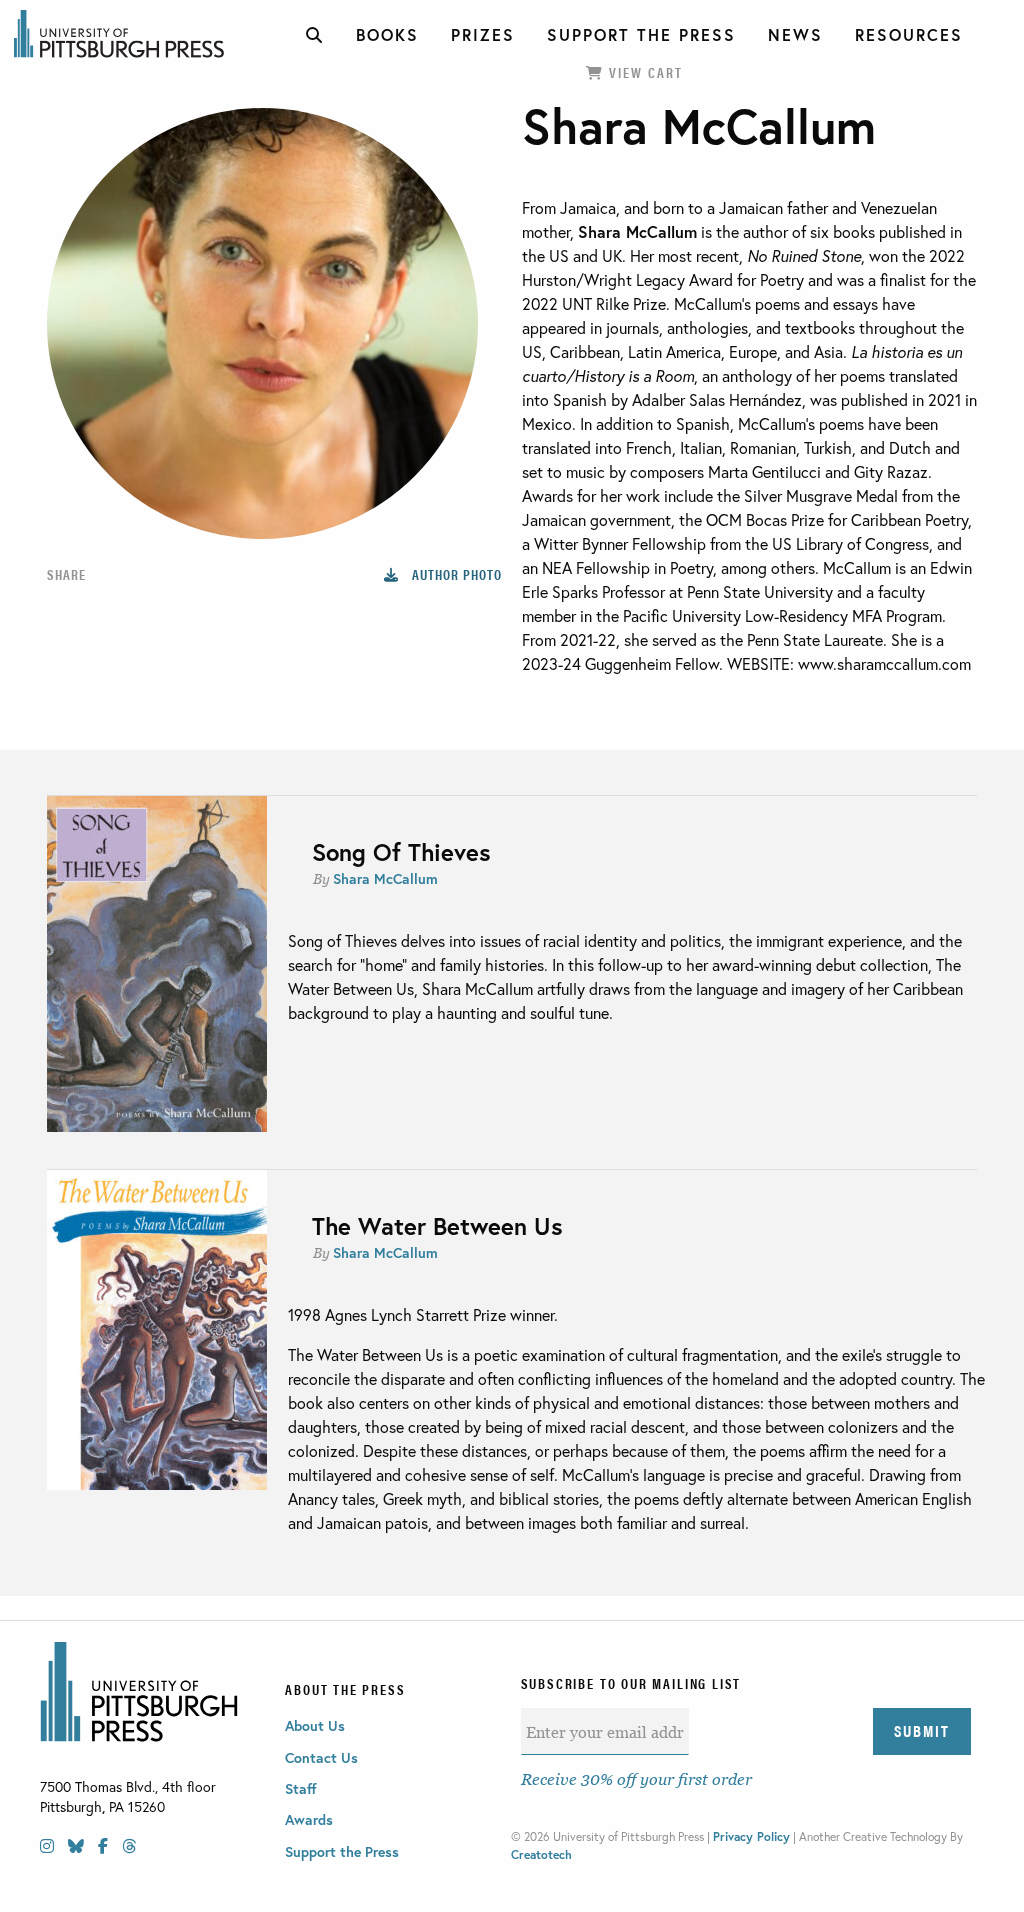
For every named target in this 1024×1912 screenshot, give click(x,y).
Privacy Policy (751, 1836)
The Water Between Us (437, 1226)
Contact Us (321, 1757)
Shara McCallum (385, 878)
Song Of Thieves (401, 852)
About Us (315, 1725)
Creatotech (541, 1854)
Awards (309, 1819)
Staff (301, 1788)
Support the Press (342, 1851)
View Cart (643, 72)
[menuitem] (315, 35)
